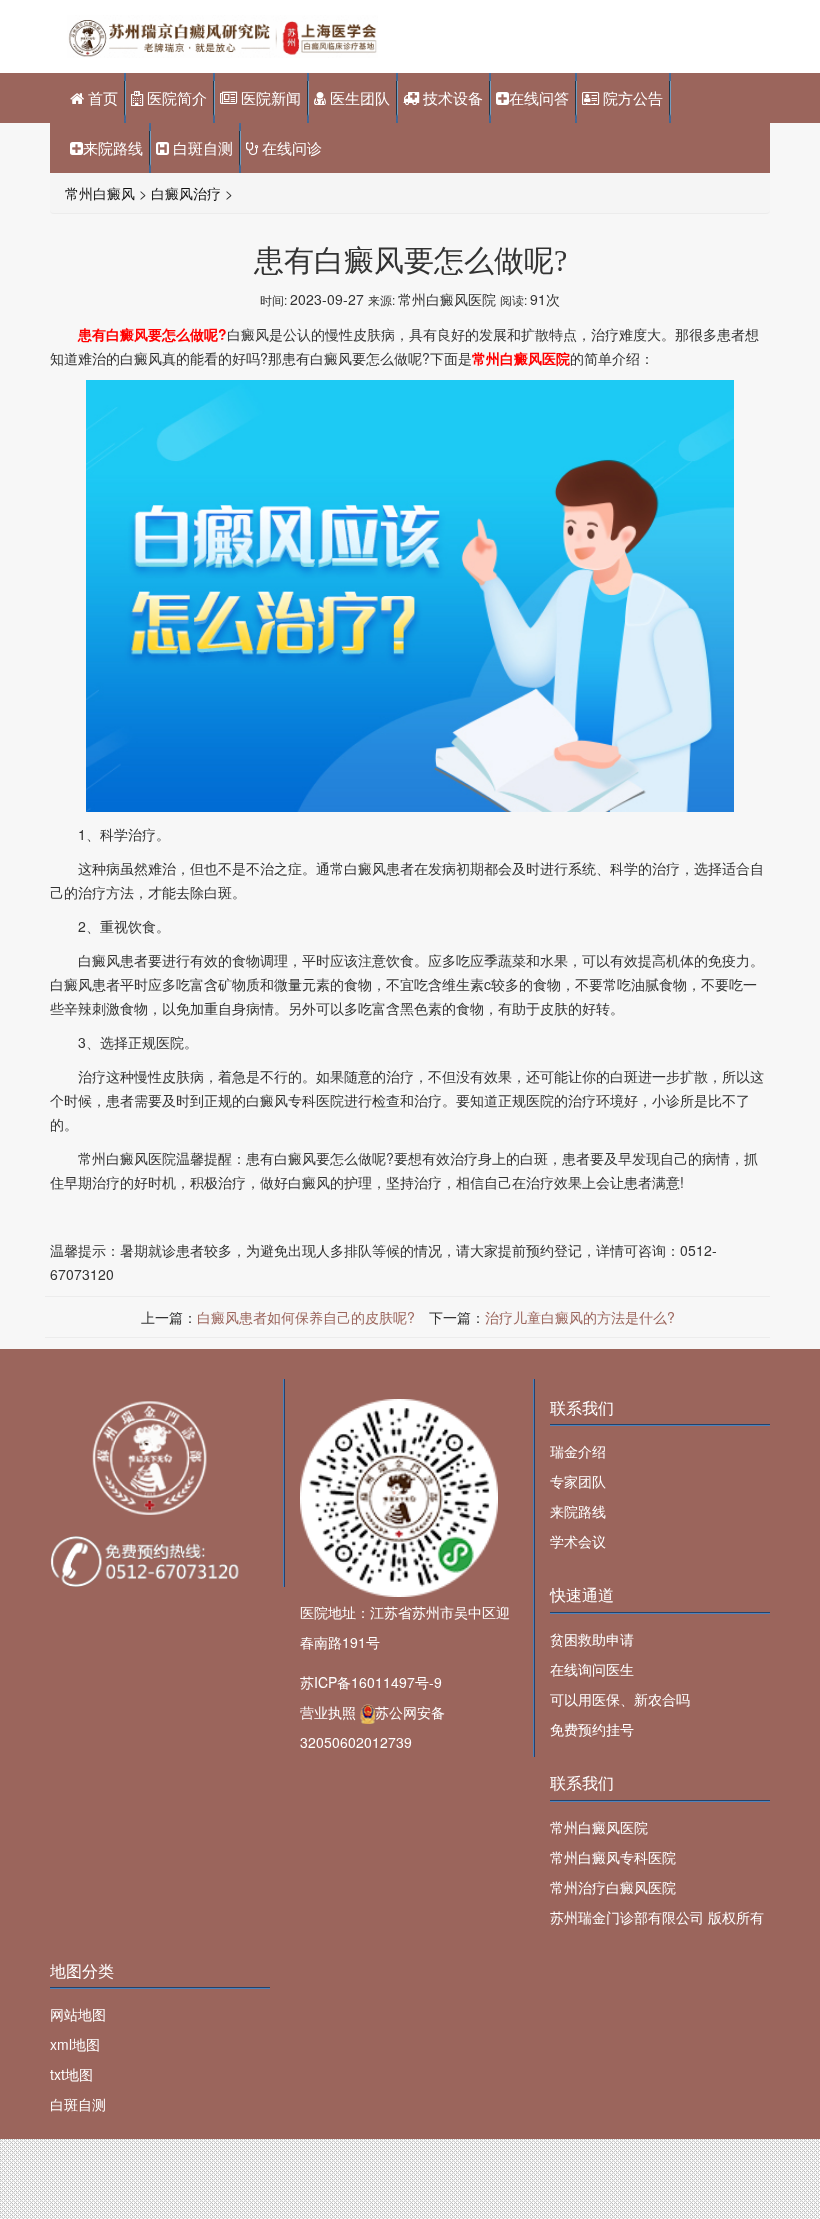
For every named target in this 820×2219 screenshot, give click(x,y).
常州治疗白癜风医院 (613, 1887)
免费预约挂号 (592, 1729)
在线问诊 (290, 147)
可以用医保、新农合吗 (620, 1699)
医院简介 (175, 97)
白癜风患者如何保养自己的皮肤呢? (306, 1317)
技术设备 (451, 97)
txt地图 (71, 2074)
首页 (101, 97)
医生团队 (358, 97)
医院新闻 (269, 97)
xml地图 (75, 2044)
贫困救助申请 (592, 1639)
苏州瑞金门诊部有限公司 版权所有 (657, 1917)
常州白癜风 (100, 193)
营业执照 (328, 1712)
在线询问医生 (592, 1669)
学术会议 (578, 1541)
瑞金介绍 (578, 1451)
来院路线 (113, 147)
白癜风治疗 (186, 193)
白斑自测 (201, 147)
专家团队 (578, 1481)
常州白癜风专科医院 (613, 1857)
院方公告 (631, 97)
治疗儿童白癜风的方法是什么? (580, 1317)
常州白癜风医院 (599, 1827)
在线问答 (539, 97)
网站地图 (78, 2014)
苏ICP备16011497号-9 (371, 1682)
